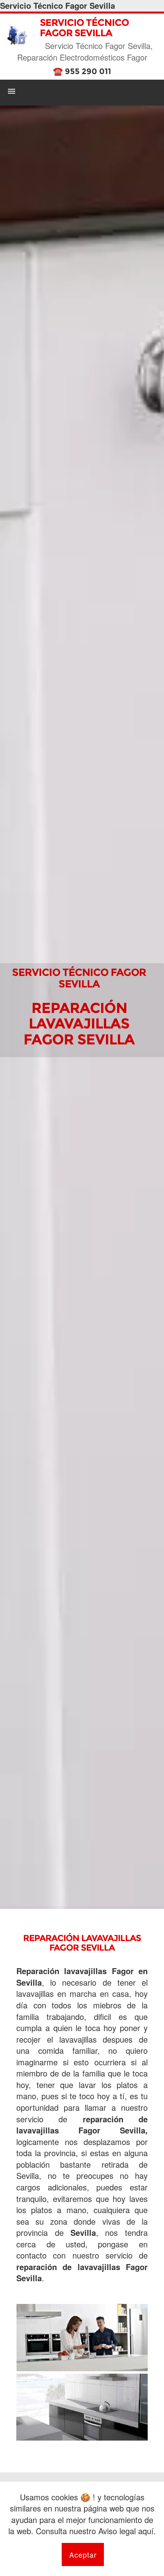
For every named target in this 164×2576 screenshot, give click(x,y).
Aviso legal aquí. (127, 2531)
